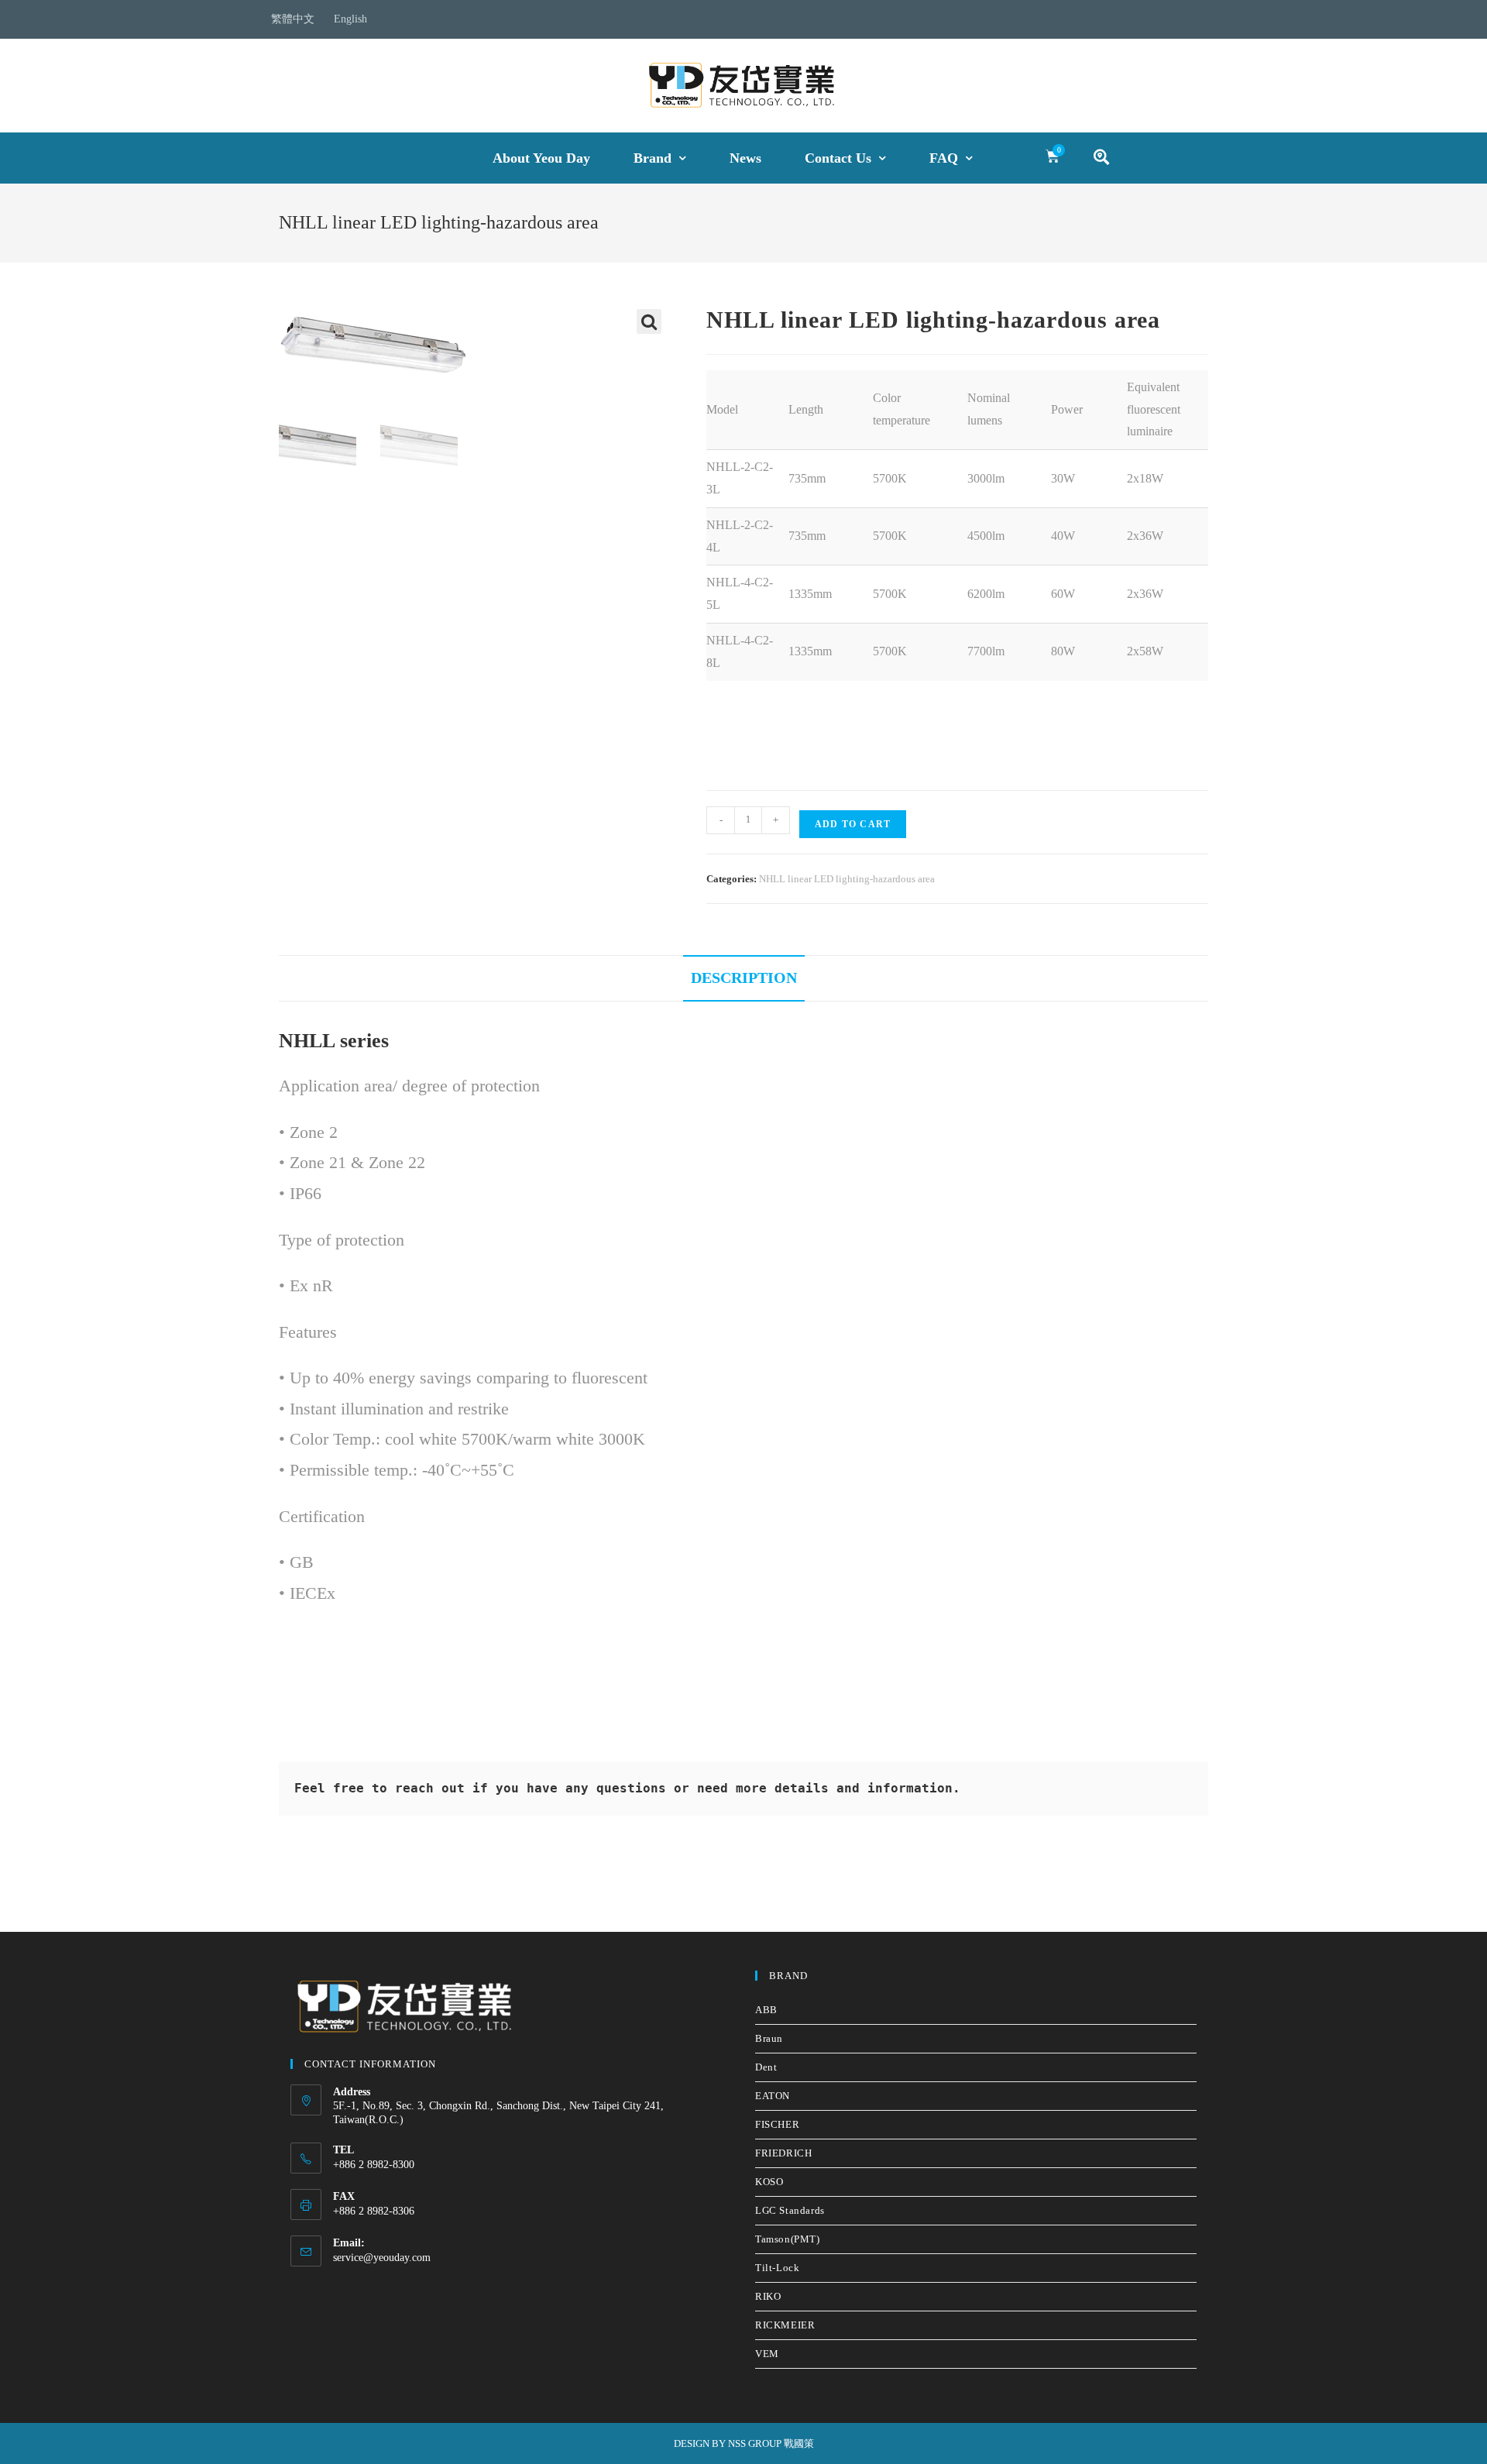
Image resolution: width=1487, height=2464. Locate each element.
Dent (766, 2067)
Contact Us (838, 158)
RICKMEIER (785, 2325)
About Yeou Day (541, 158)
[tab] (744, 978)
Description (744, 978)
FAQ (944, 158)
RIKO (768, 2296)
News (745, 158)
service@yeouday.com (382, 2258)
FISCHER (777, 2124)
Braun (769, 2038)
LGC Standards (790, 2210)
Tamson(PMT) (788, 2239)
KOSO (769, 2182)
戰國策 (799, 2443)
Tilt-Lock (777, 2268)
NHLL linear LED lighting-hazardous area (847, 879)
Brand (652, 158)
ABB (766, 2010)
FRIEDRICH (783, 2153)
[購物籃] (1053, 156)
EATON (773, 2096)
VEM (767, 2354)
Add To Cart (853, 824)
